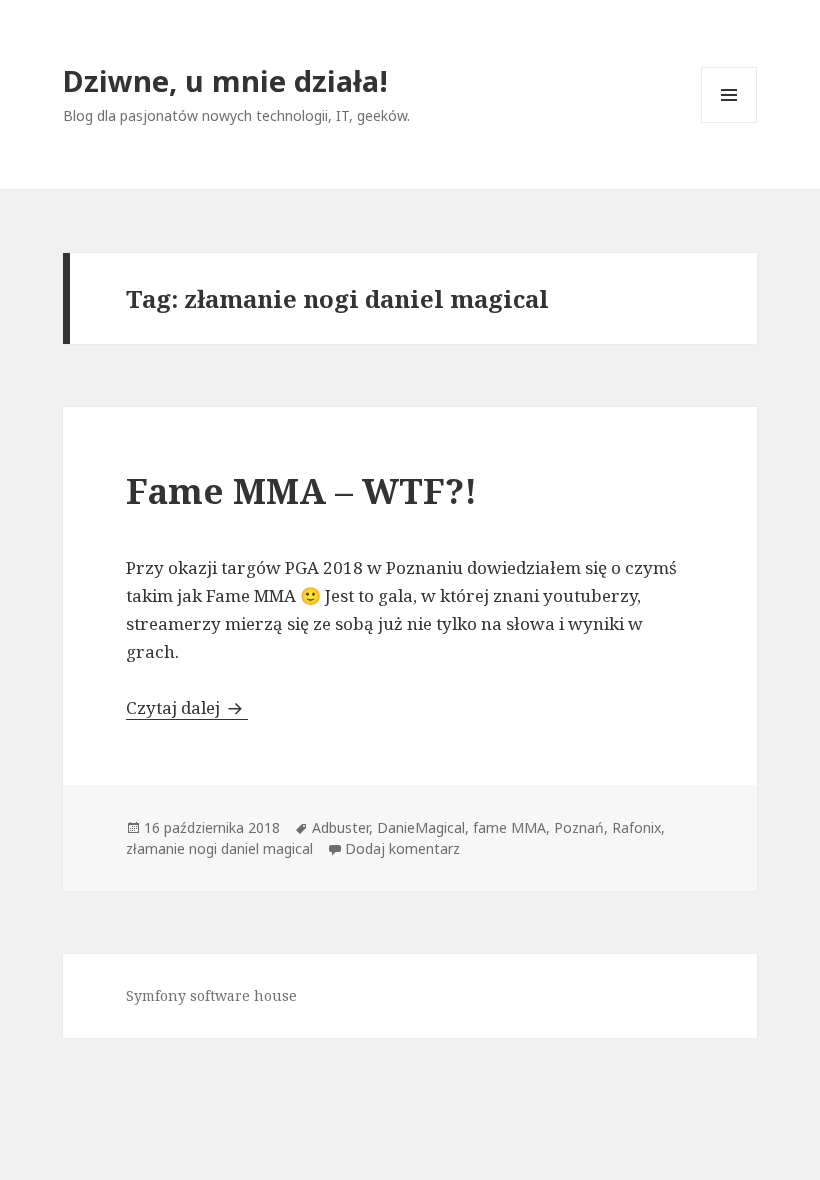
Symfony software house (211, 995)
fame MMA (509, 827)
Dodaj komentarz (402, 848)
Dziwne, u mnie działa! (225, 80)
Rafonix (636, 827)
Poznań (579, 827)
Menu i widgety (729, 122)
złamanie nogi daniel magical (219, 848)
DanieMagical (421, 827)
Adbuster (340, 827)
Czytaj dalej (187, 707)
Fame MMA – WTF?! (301, 490)
